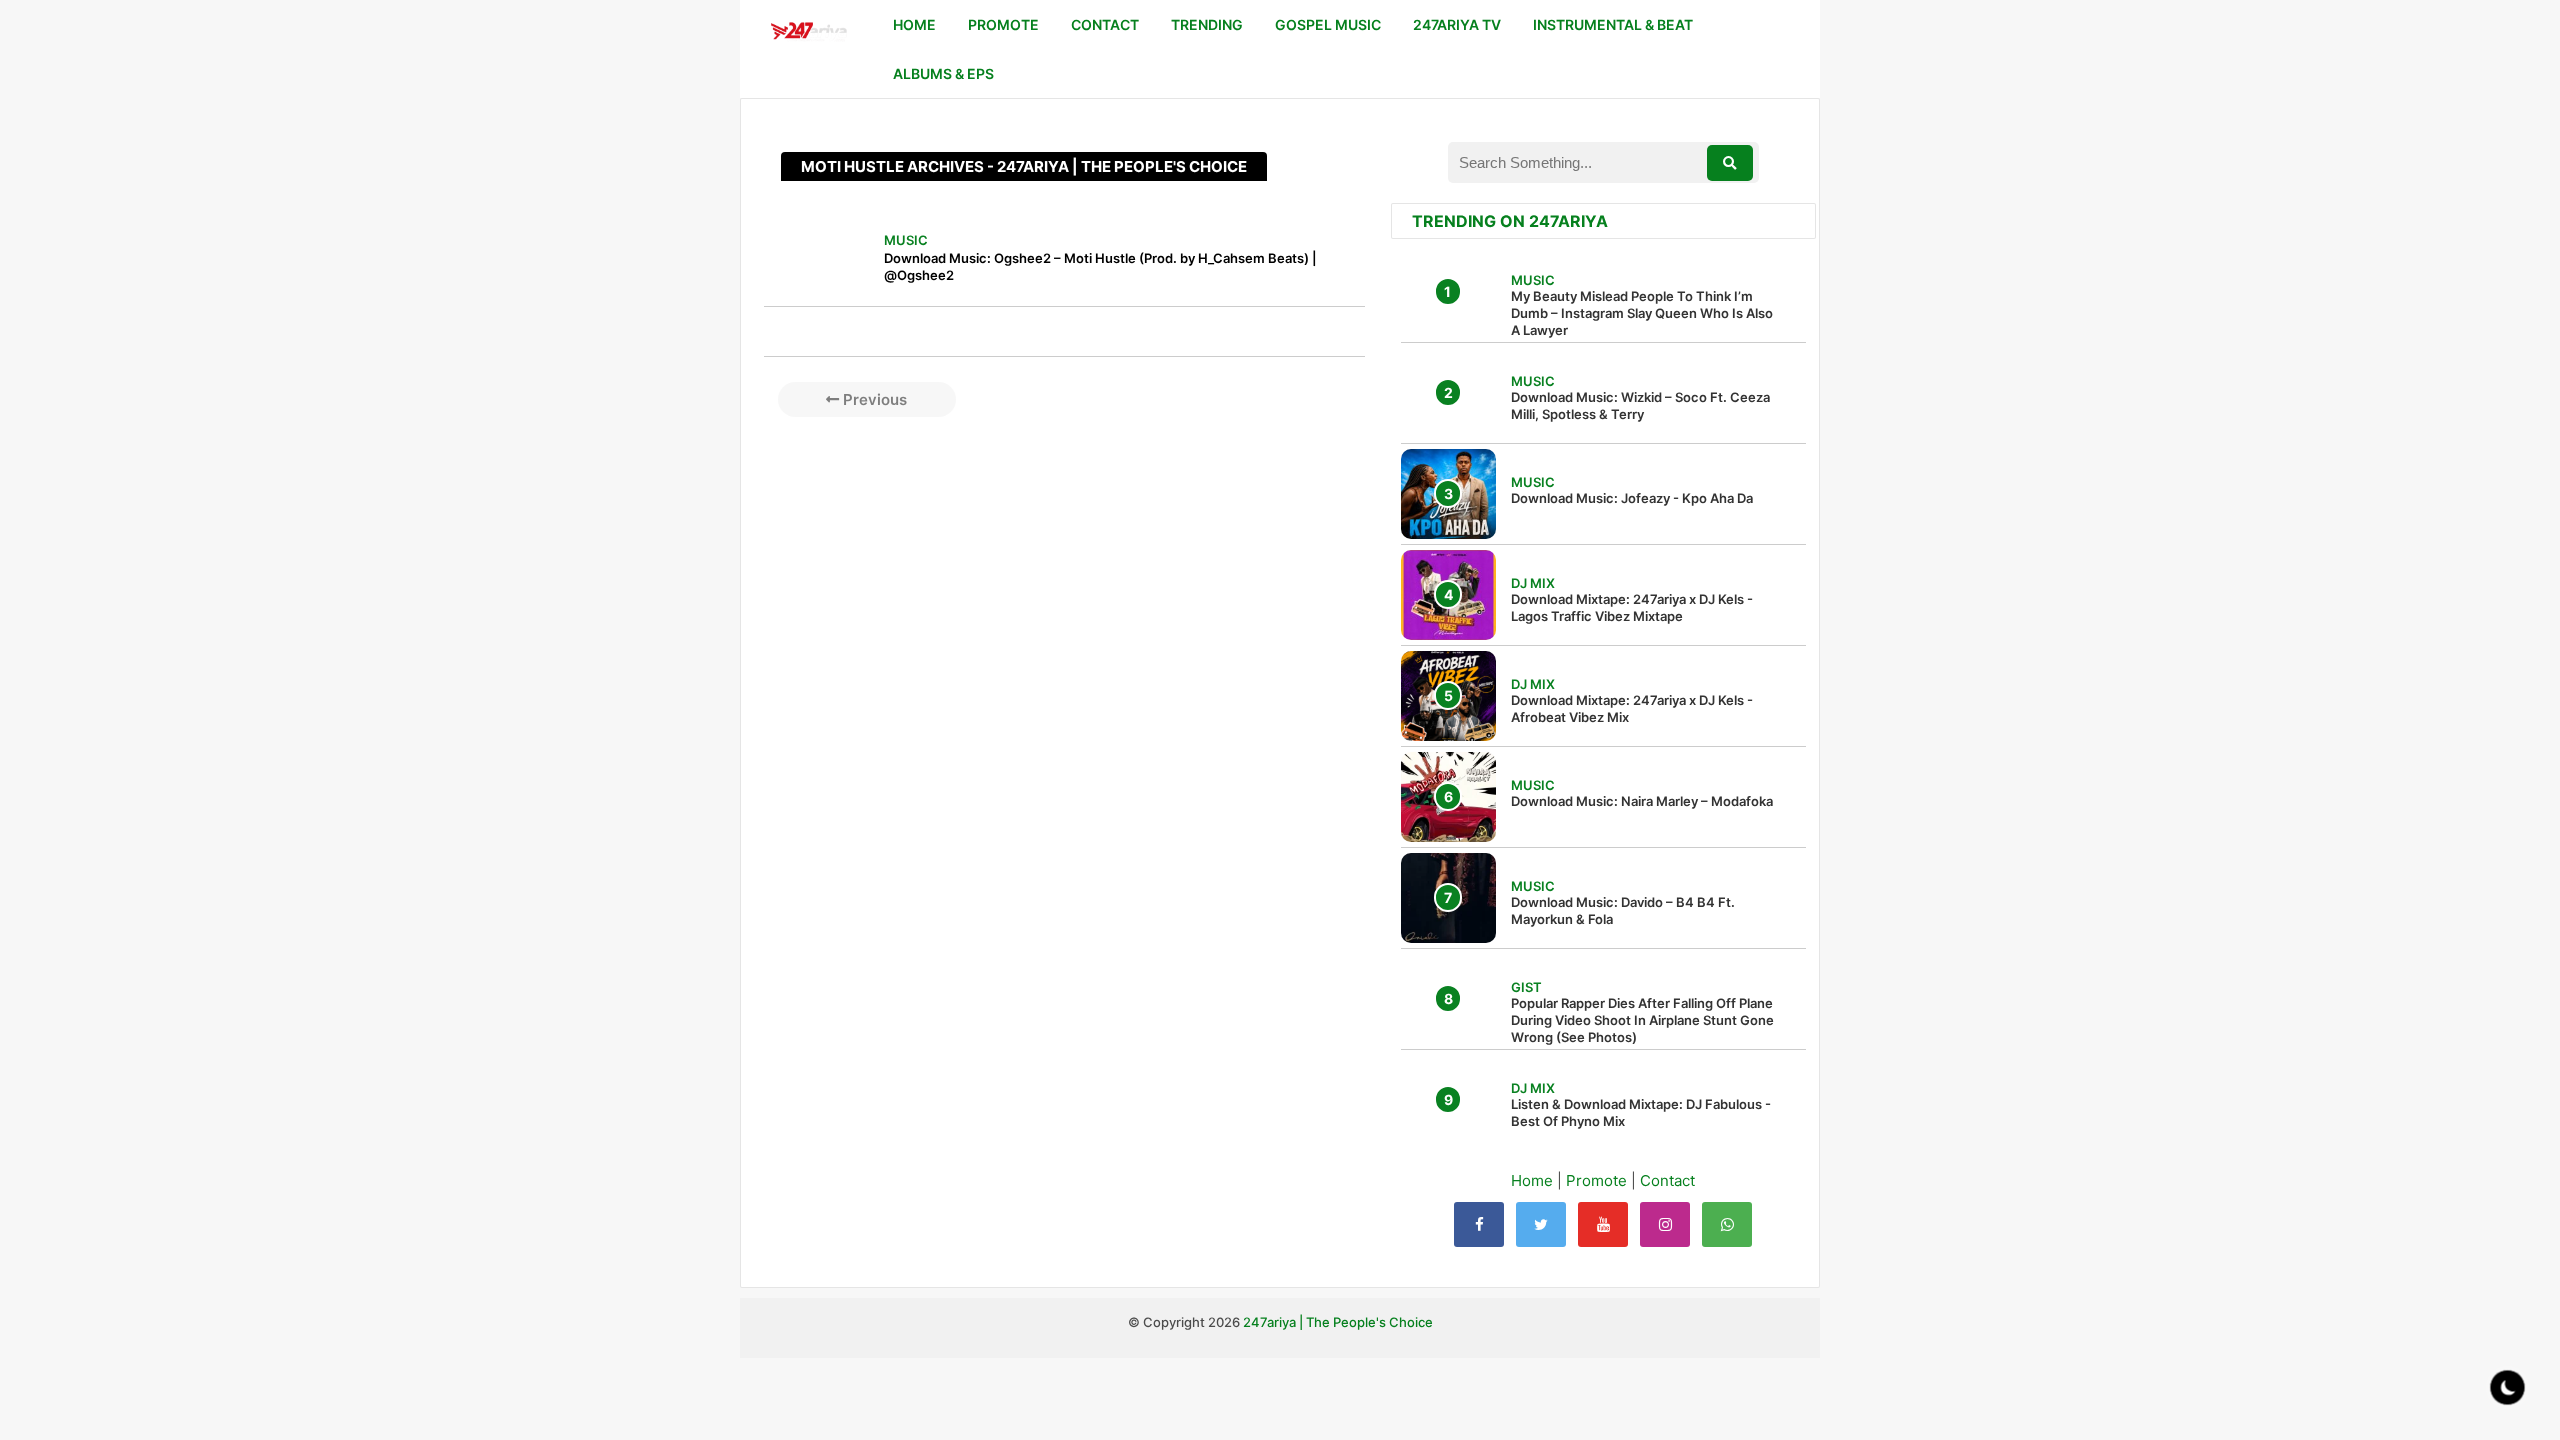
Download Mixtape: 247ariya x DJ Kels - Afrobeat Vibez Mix (1632, 708)
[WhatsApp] (1727, 1224)
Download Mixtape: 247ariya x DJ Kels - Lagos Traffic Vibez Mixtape (1632, 607)
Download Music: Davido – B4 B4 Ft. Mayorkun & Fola (1623, 910)
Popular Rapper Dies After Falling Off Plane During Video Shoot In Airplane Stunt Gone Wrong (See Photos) (1642, 1020)
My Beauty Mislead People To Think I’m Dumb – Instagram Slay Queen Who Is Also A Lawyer (1642, 313)
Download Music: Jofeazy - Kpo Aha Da (1632, 498)
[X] (1541, 1224)
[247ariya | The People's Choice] (808, 33)
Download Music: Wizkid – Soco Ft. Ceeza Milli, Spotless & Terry (1640, 405)
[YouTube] (1603, 1224)
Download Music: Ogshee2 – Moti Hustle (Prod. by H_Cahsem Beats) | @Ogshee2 (1100, 266)
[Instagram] (1665, 1224)
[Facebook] (1479, 1224)
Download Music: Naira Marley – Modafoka (1642, 801)
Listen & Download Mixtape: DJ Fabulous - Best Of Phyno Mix (1641, 1112)
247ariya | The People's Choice (1338, 1322)
